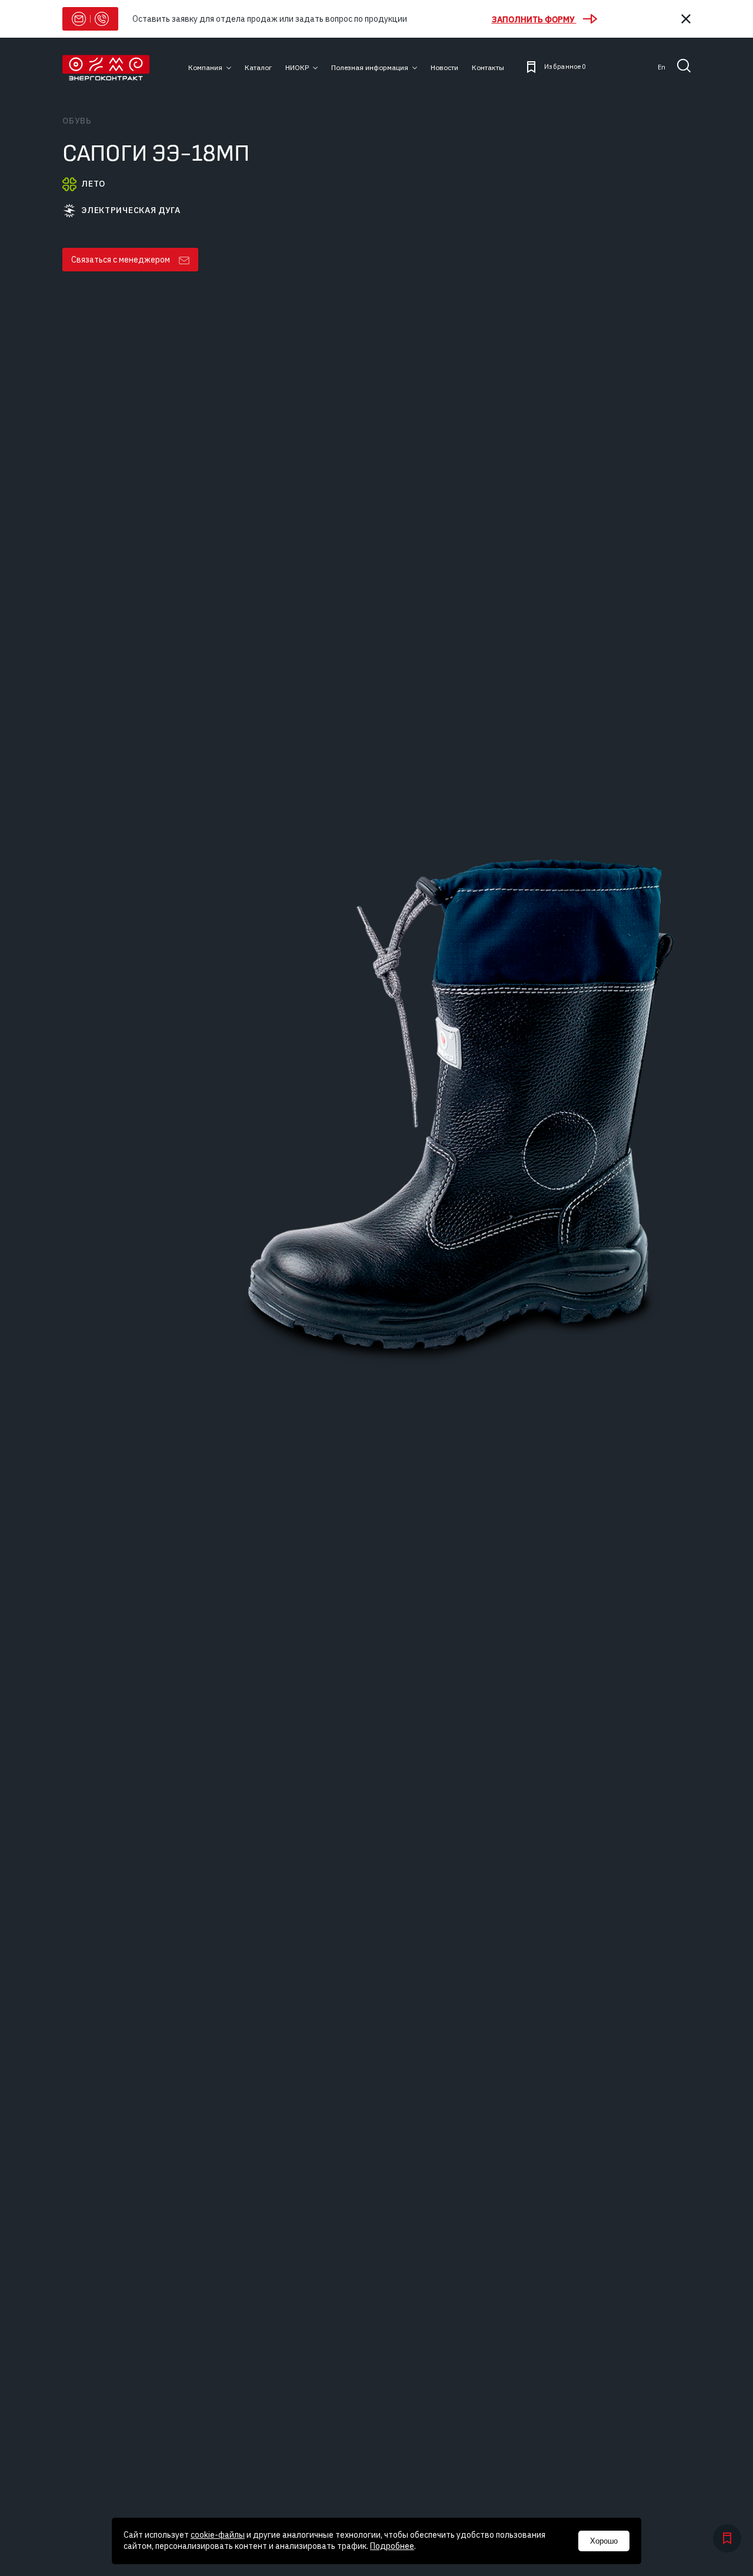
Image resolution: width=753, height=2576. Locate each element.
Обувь (77, 121)
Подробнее (392, 2546)
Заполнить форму (534, 19)
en (662, 67)
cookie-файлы (218, 2535)
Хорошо (604, 2541)
